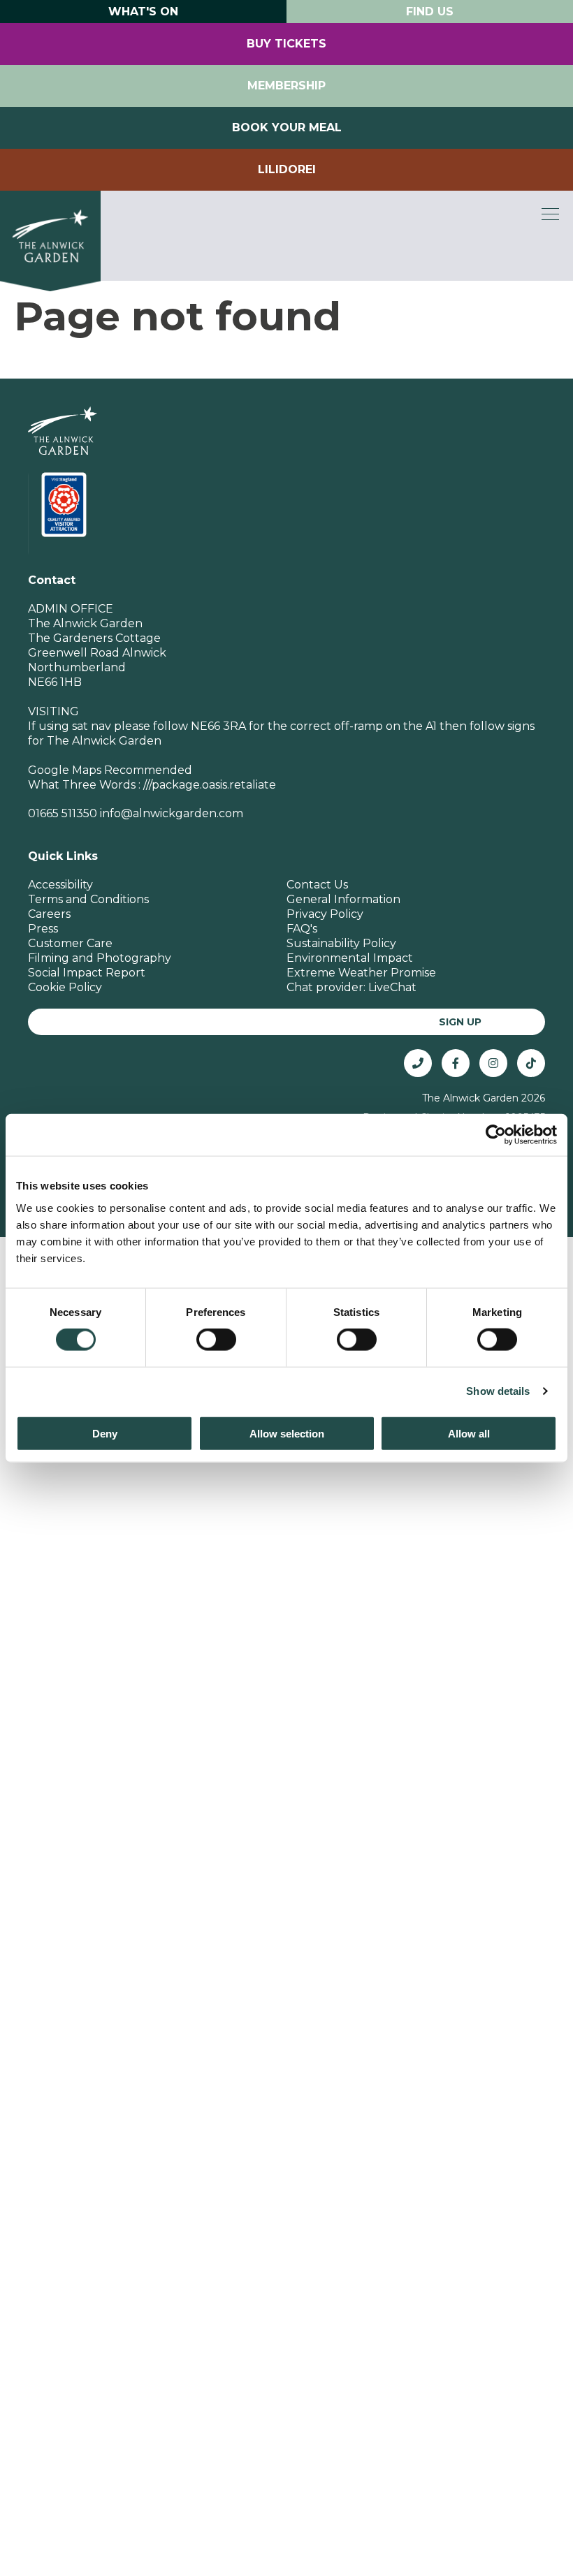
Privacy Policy (325, 914)
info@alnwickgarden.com (172, 813)
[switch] (216, 1340)
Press (43, 929)
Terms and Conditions (88, 899)
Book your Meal (287, 127)
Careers (49, 914)
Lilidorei (287, 169)
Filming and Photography (100, 958)
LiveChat (392, 987)
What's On (143, 12)
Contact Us (317, 885)
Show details (498, 1391)
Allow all (469, 1433)
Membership (286, 86)
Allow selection (287, 1433)
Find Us (430, 12)
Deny (105, 1433)
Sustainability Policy (341, 943)
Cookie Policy (65, 987)
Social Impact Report (87, 973)
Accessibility (60, 885)
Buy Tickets (286, 44)
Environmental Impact (350, 958)
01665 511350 (63, 813)
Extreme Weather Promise (361, 973)
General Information (343, 899)
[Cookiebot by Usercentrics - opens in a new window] (496, 1135)
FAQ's (302, 929)
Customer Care (70, 943)
